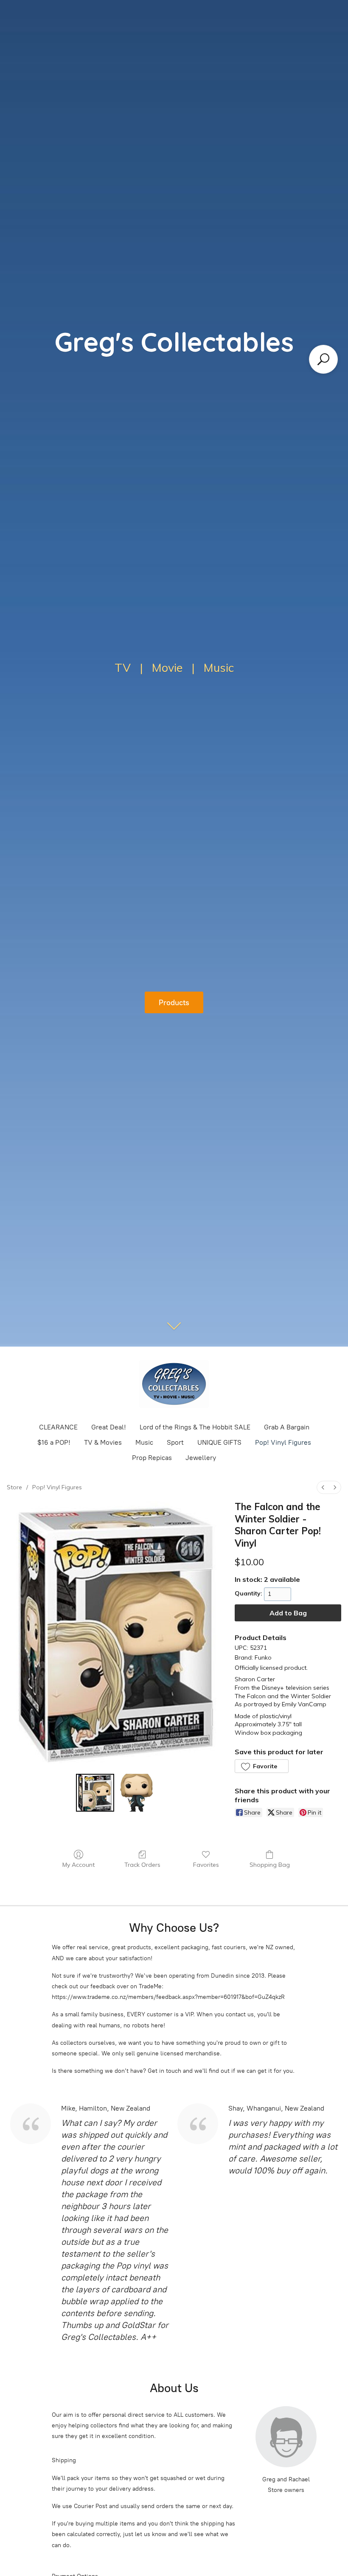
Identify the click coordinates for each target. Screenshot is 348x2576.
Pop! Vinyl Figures (283, 1442)
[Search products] (323, 359)
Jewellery (201, 1458)
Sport (175, 1442)
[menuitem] (323, 1487)
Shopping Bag (270, 1865)
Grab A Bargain (287, 1427)
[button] (261, 1766)
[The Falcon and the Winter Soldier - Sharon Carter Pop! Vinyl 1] (137, 1793)
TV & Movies (103, 1442)
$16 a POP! (54, 1442)
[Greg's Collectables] (174, 1384)
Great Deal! (109, 1427)
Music (144, 1442)
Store (14, 1487)
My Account (79, 1865)
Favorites (206, 1865)
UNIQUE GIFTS (219, 1442)
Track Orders (142, 1865)
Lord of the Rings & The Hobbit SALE (195, 1427)
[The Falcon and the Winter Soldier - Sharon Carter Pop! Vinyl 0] (95, 1793)
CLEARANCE (58, 1427)
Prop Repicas (152, 1458)
